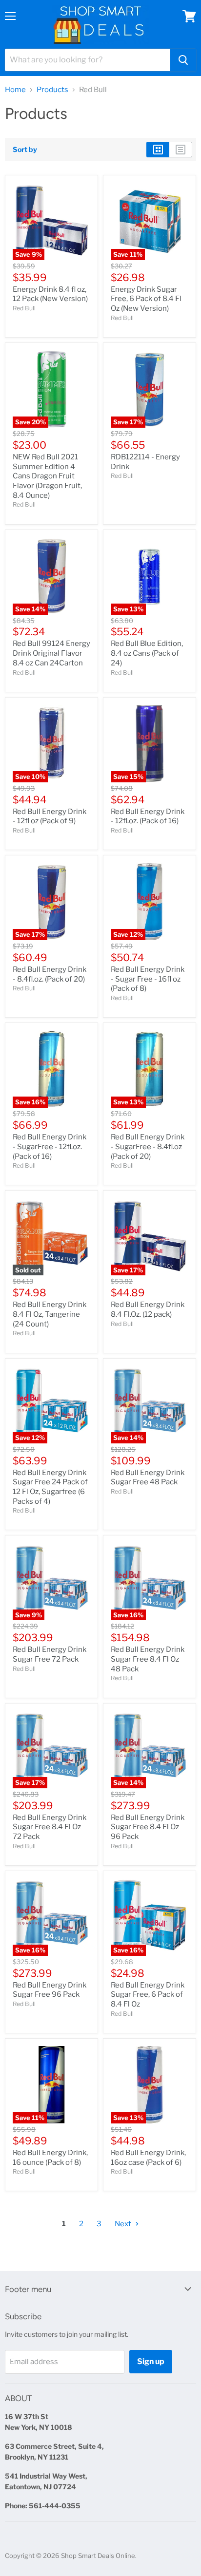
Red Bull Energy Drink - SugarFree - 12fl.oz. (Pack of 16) (50, 1146)
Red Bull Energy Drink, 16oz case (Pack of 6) (148, 2158)
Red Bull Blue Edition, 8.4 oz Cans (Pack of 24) (147, 653)
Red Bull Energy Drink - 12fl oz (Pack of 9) (50, 816)
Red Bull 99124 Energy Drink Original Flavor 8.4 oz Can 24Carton (51, 653)
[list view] (181, 150)
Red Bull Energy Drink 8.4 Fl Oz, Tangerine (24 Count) (50, 1314)
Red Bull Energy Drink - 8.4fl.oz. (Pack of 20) (50, 974)
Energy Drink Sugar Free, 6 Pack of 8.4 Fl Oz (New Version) (146, 299)
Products (52, 90)
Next (124, 2224)
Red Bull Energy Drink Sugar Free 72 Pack (50, 1654)
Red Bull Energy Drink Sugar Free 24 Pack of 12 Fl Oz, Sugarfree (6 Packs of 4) (50, 1487)
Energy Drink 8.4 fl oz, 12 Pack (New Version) (50, 294)
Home (15, 90)
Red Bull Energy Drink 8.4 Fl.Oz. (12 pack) (148, 1309)
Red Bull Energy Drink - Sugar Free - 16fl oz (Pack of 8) (148, 979)
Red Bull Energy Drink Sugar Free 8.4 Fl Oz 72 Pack (50, 1827)
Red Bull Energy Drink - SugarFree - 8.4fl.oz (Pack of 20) (148, 1146)
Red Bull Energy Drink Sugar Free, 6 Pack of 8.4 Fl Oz (148, 1995)
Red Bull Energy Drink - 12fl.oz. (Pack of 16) (148, 816)
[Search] (183, 60)
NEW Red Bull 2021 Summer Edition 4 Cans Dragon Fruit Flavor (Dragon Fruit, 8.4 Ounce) (47, 476)
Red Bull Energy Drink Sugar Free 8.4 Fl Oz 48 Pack (148, 1659)
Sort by (25, 150)
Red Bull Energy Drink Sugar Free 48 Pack (148, 1477)
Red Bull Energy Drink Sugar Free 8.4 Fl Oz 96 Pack (148, 1827)
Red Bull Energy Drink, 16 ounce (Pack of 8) (50, 2158)
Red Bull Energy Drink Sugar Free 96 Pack (50, 1990)
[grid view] (158, 150)
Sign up (151, 2361)
